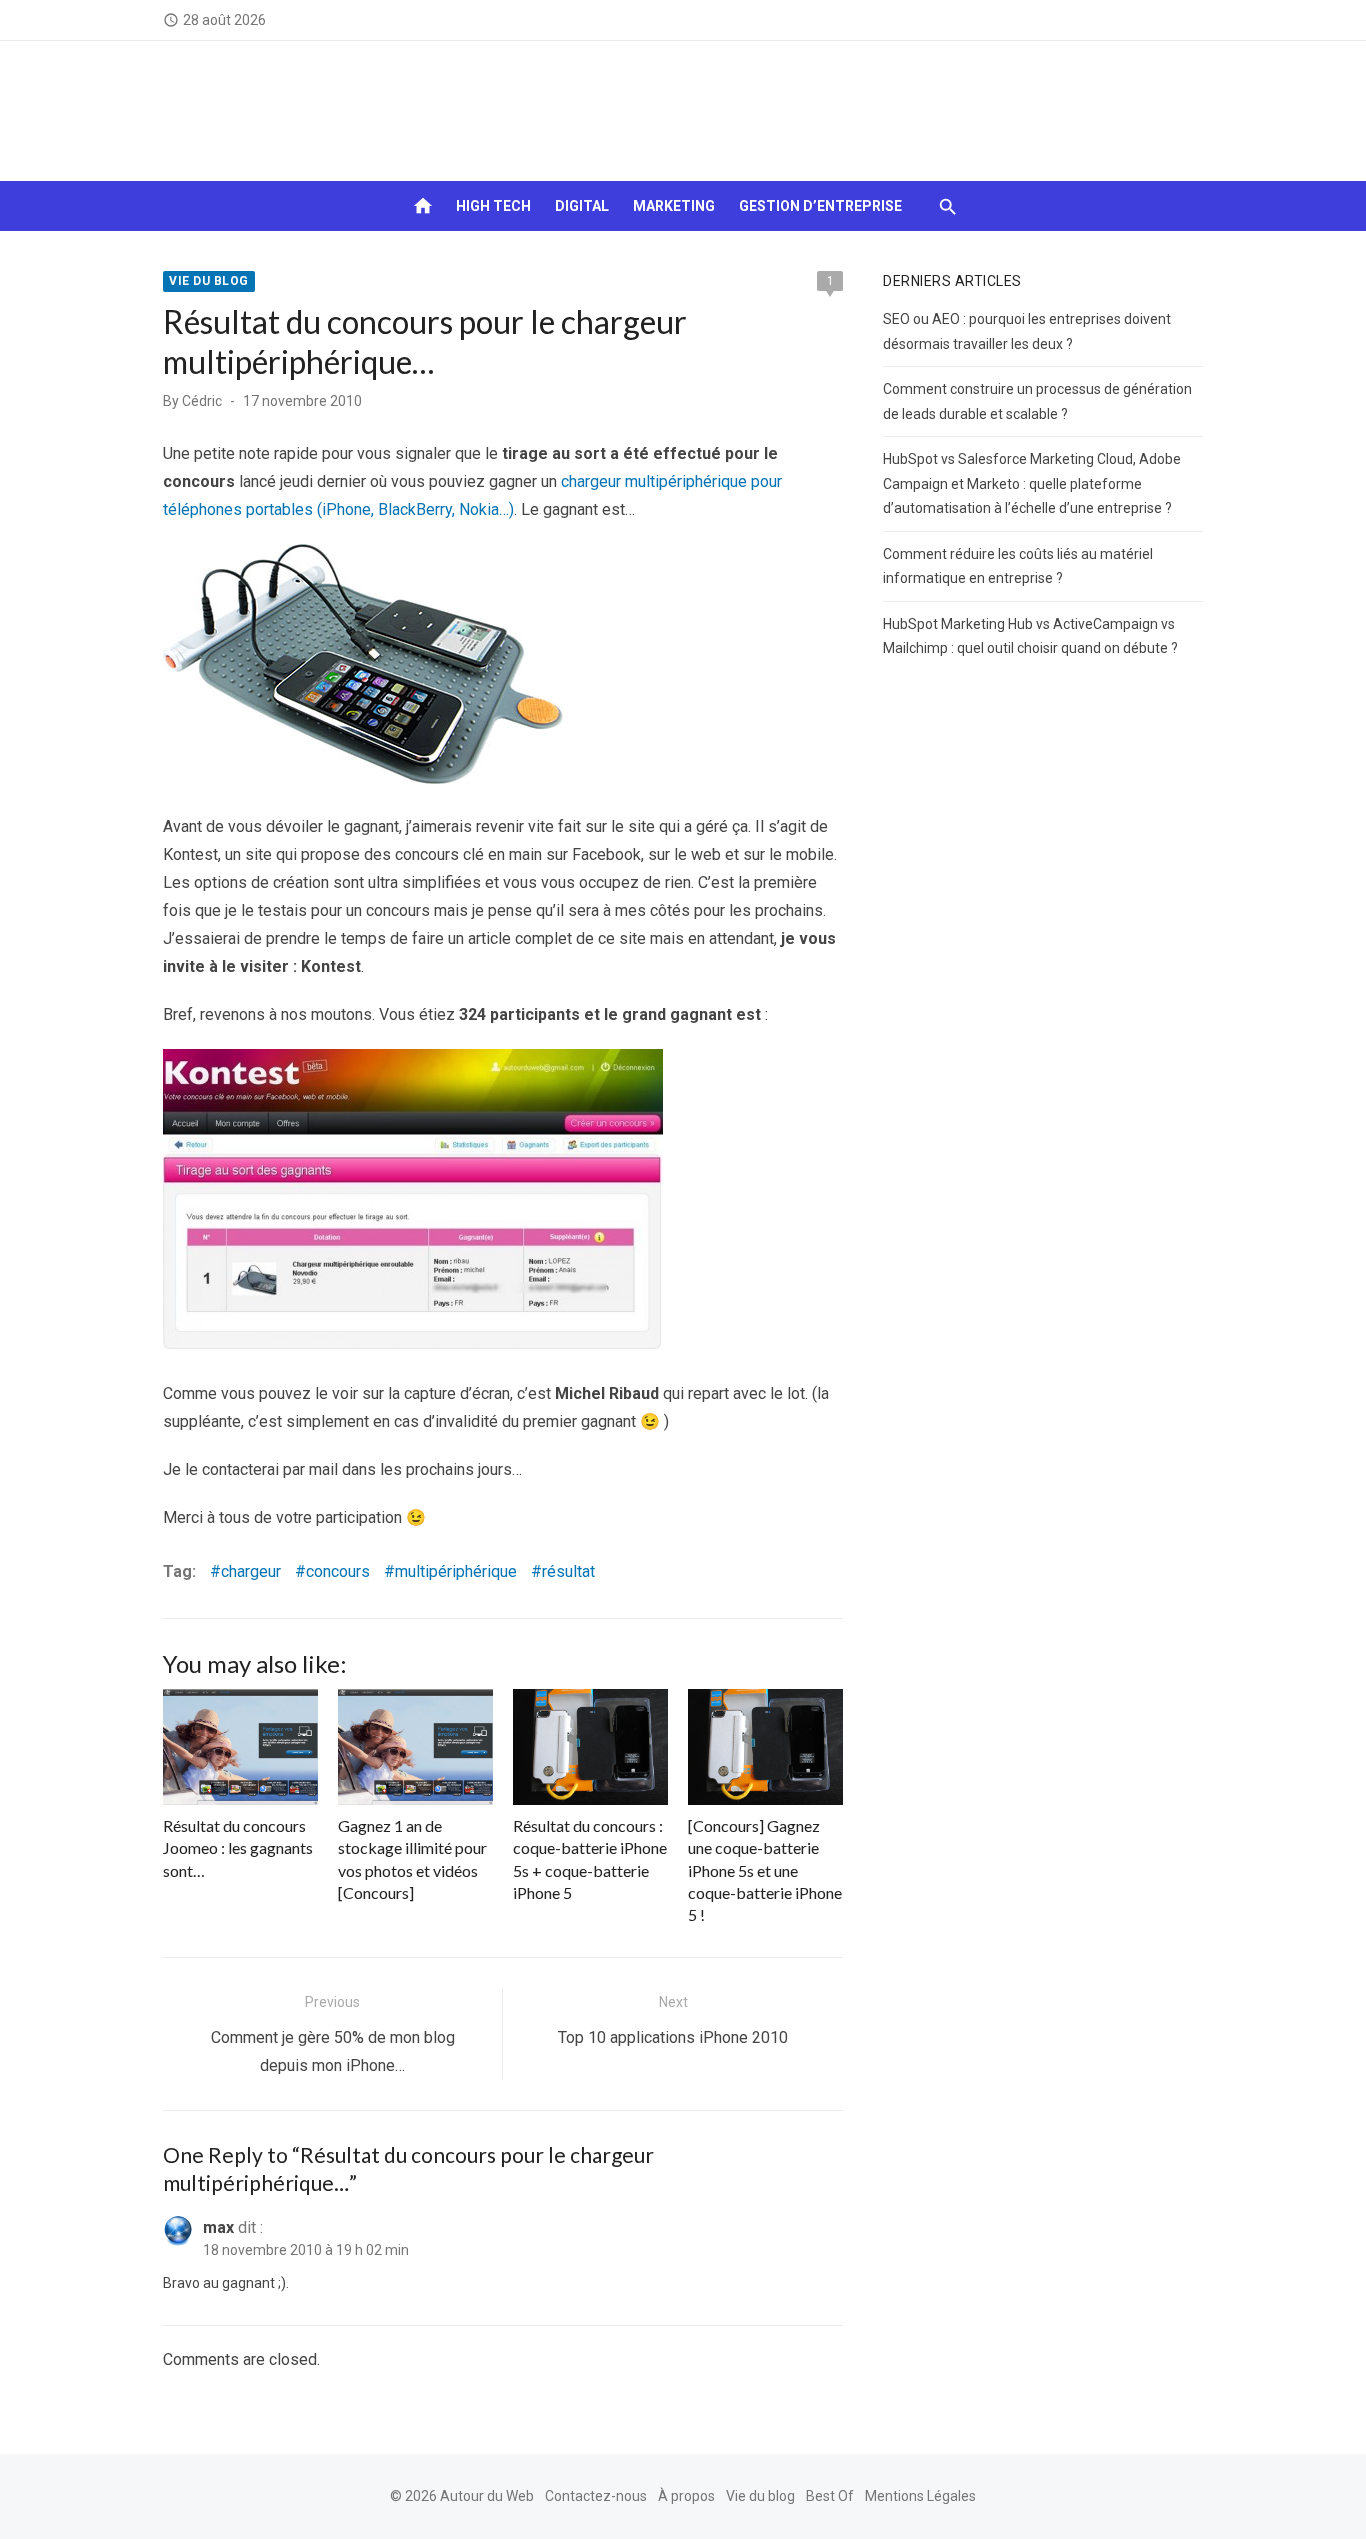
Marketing (674, 206)
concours (338, 1571)
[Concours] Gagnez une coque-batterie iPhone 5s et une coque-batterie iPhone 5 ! (765, 1870)
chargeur (251, 1571)
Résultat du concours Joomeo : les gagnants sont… (238, 1848)
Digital (582, 206)
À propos (686, 2496)
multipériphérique (456, 1571)
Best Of (830, 2496)
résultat (568, 1571)
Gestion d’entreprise (820, 206)
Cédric (202, 401)
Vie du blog (209, 281)
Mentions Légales (920, 2496)
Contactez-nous (596, 2496)
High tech (493, 206)
